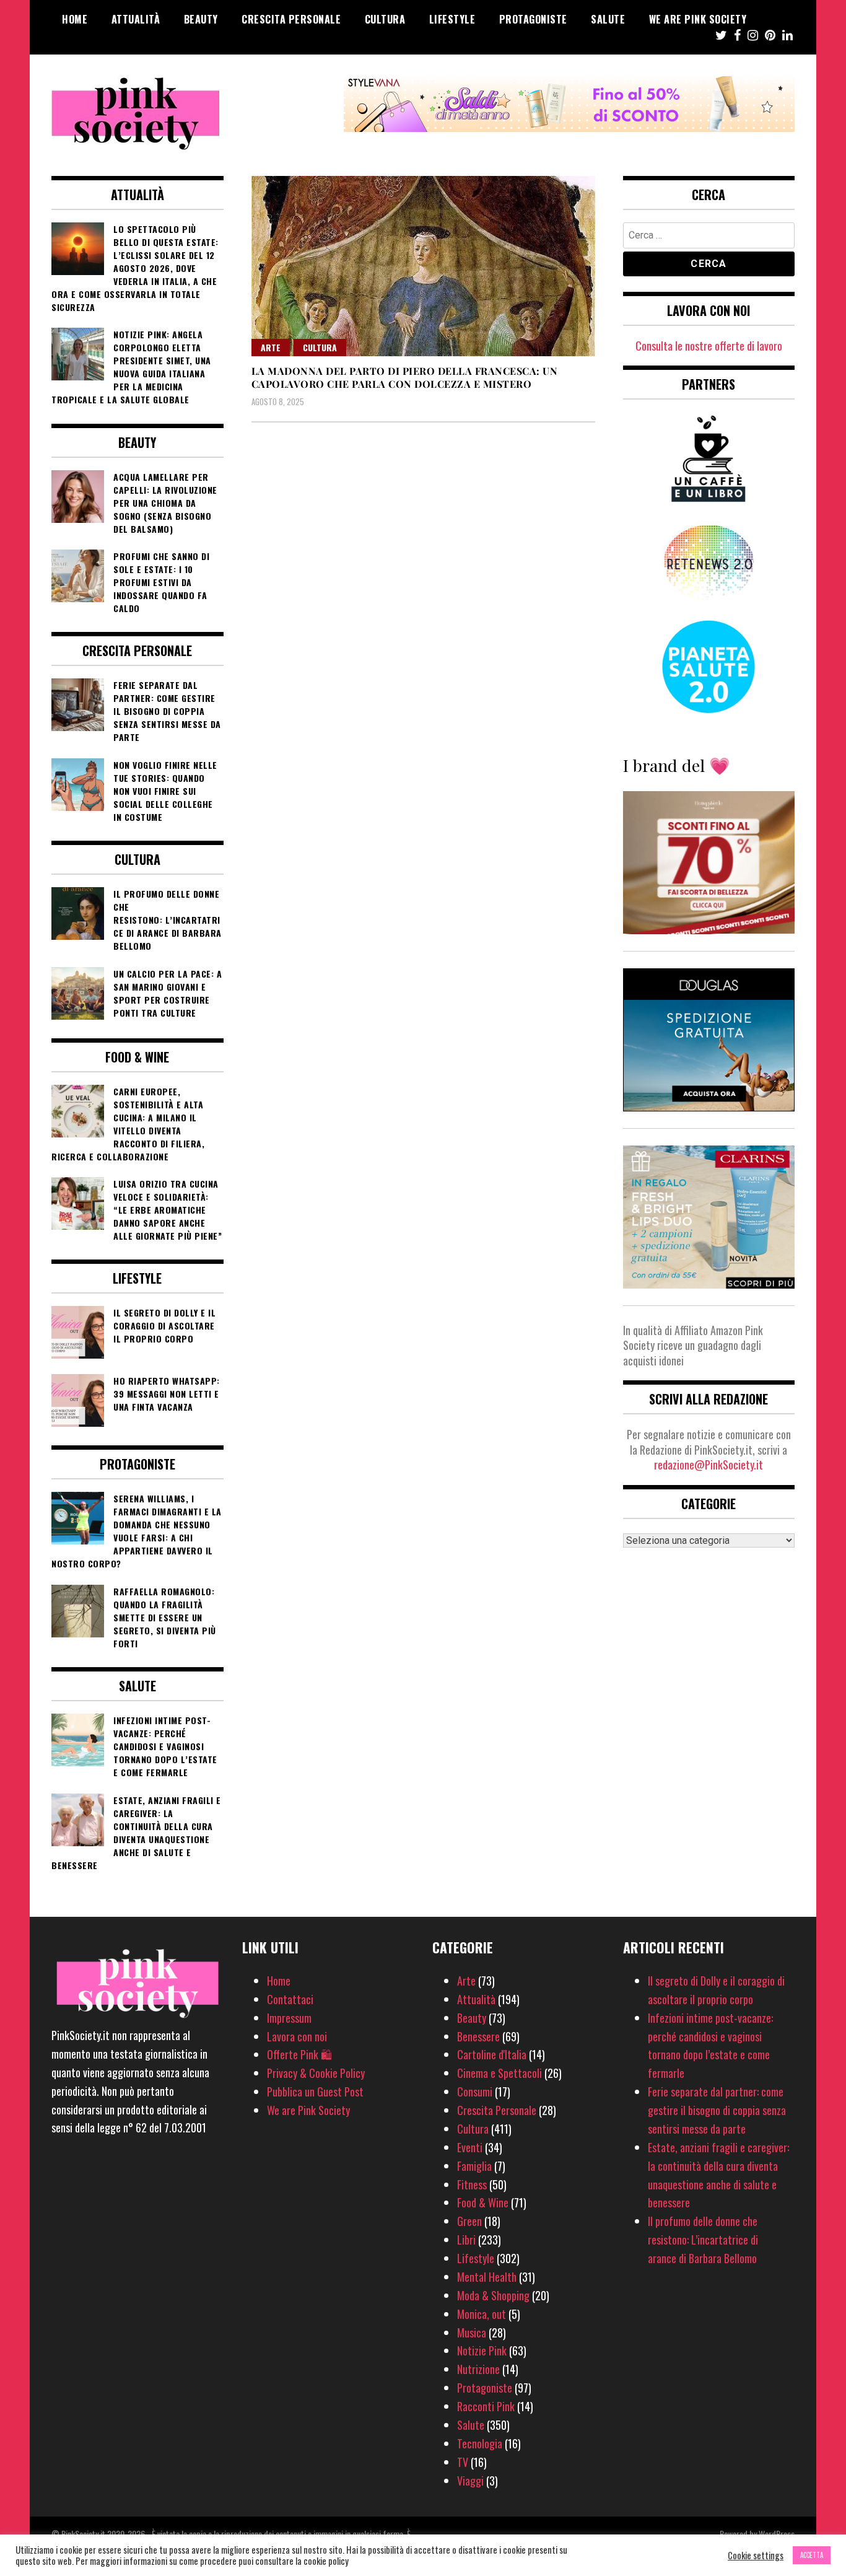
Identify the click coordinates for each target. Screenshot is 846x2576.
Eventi (470, 2147)
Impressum (289, 2018)
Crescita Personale (291, 19)
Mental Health (487, 2277)
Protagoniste (533, 19)
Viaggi (470, 2481)
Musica (472, 2333)
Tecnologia (480, 2443)
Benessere (478, 2036)
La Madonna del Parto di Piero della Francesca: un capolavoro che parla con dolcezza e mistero (405, 377)
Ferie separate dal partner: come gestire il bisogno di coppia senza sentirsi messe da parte (717, 2110)
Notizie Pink (482, 2350)
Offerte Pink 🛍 (299, 2054)
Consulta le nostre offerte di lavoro (709, 346)
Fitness (472, 2184)
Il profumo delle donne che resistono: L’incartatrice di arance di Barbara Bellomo (703, 2240)
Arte (271, 347)
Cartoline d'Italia (492, 2054)
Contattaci (290, 1999)
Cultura (385, 19)
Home (75, 19)
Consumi (475, 2092)
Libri (466, 2240)
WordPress (777, 2534)
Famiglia (474, 2166)
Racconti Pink (486, 2406)
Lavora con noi (297, 2036)
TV (463, 2462)
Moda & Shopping (493, 2295)
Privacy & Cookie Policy (316, 2073)
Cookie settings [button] (756, 2556)
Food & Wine (483, 2202)
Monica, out (482, 2314)
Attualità (136, 19)
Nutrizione (478, 2369)
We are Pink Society (698, 19)
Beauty (201, 19)
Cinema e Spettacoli (499, 2073)
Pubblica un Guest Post (315, 2092)
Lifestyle (452, 19)
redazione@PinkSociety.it (709, 1465)
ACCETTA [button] (812, 2555)
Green (469, 2221)
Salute (608, 19)
